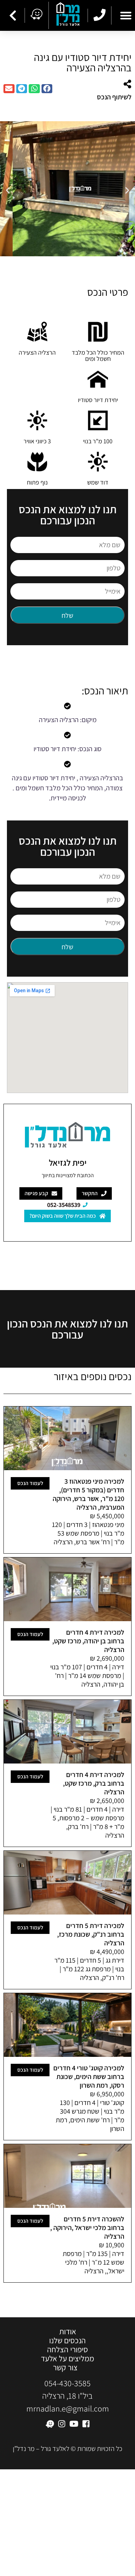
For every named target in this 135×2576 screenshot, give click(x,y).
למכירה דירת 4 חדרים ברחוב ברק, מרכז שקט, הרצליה (94, 1783)
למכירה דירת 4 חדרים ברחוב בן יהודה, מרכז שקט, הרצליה (88, 1641)
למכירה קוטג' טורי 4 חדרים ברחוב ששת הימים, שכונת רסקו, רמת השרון (89, 2077)
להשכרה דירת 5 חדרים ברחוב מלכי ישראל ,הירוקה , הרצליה (87, 2228)
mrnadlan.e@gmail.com (68, 2408)
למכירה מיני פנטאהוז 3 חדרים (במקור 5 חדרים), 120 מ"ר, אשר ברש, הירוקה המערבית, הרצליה (88, 1494)
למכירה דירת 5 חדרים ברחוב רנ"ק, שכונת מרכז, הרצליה (91, 1934)
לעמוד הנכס (30, 1483)
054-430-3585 (67, 2383)
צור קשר (65, 2368)
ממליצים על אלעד (67, 2359)
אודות (68, 2331)
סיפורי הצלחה (67, 2350)
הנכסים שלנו (67, 2340)
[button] (47, 89)
